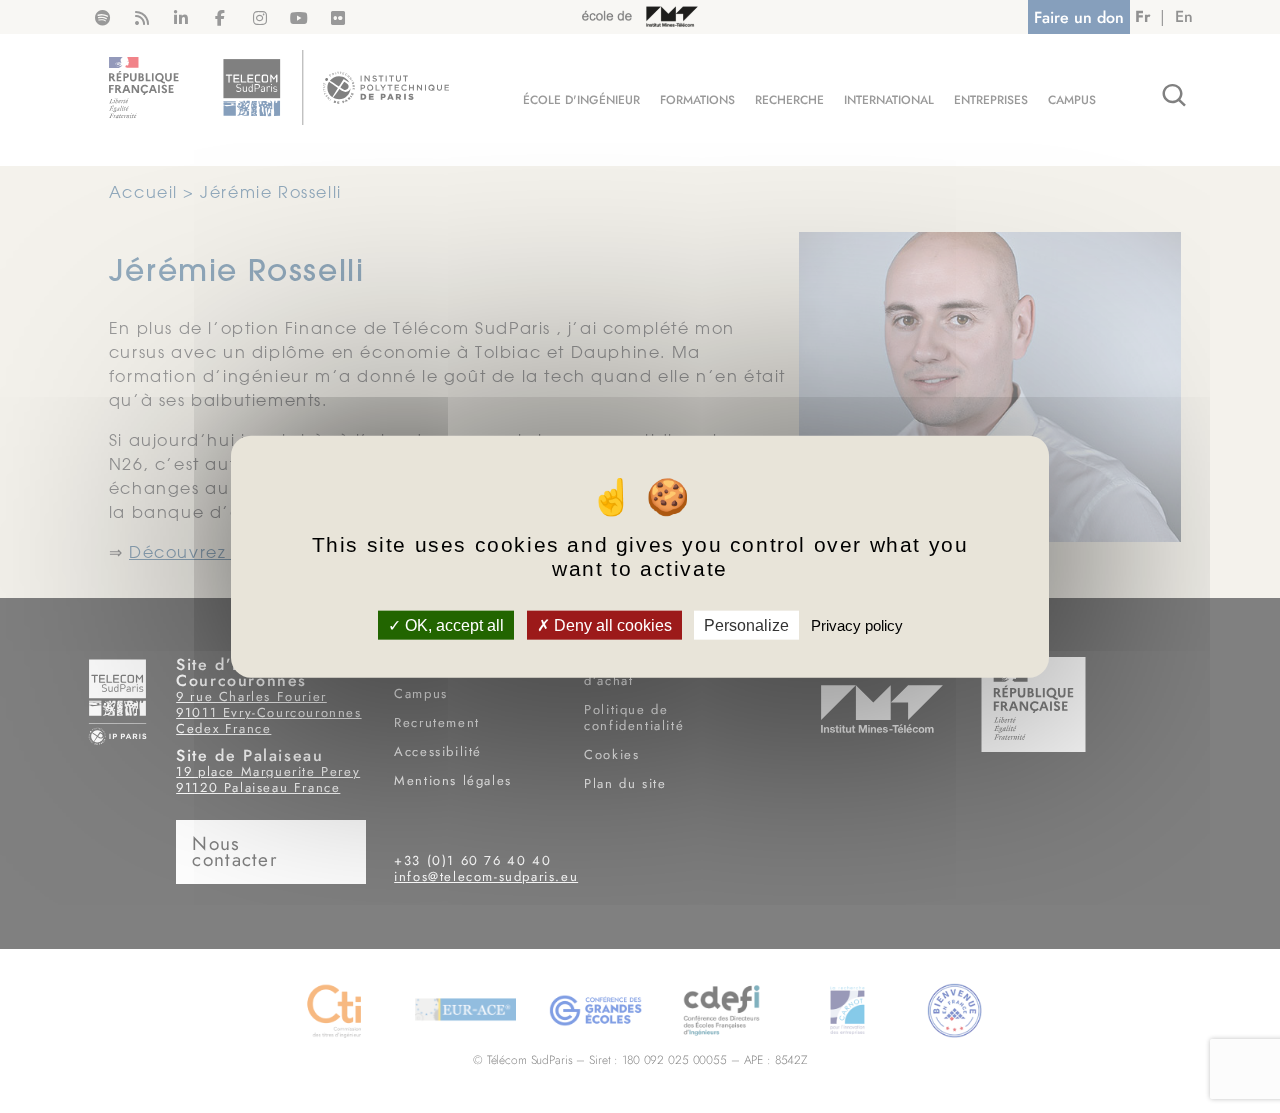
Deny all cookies (611, 625)
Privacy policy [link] (857, 625)
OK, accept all (452, 625)
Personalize (746, 625)
